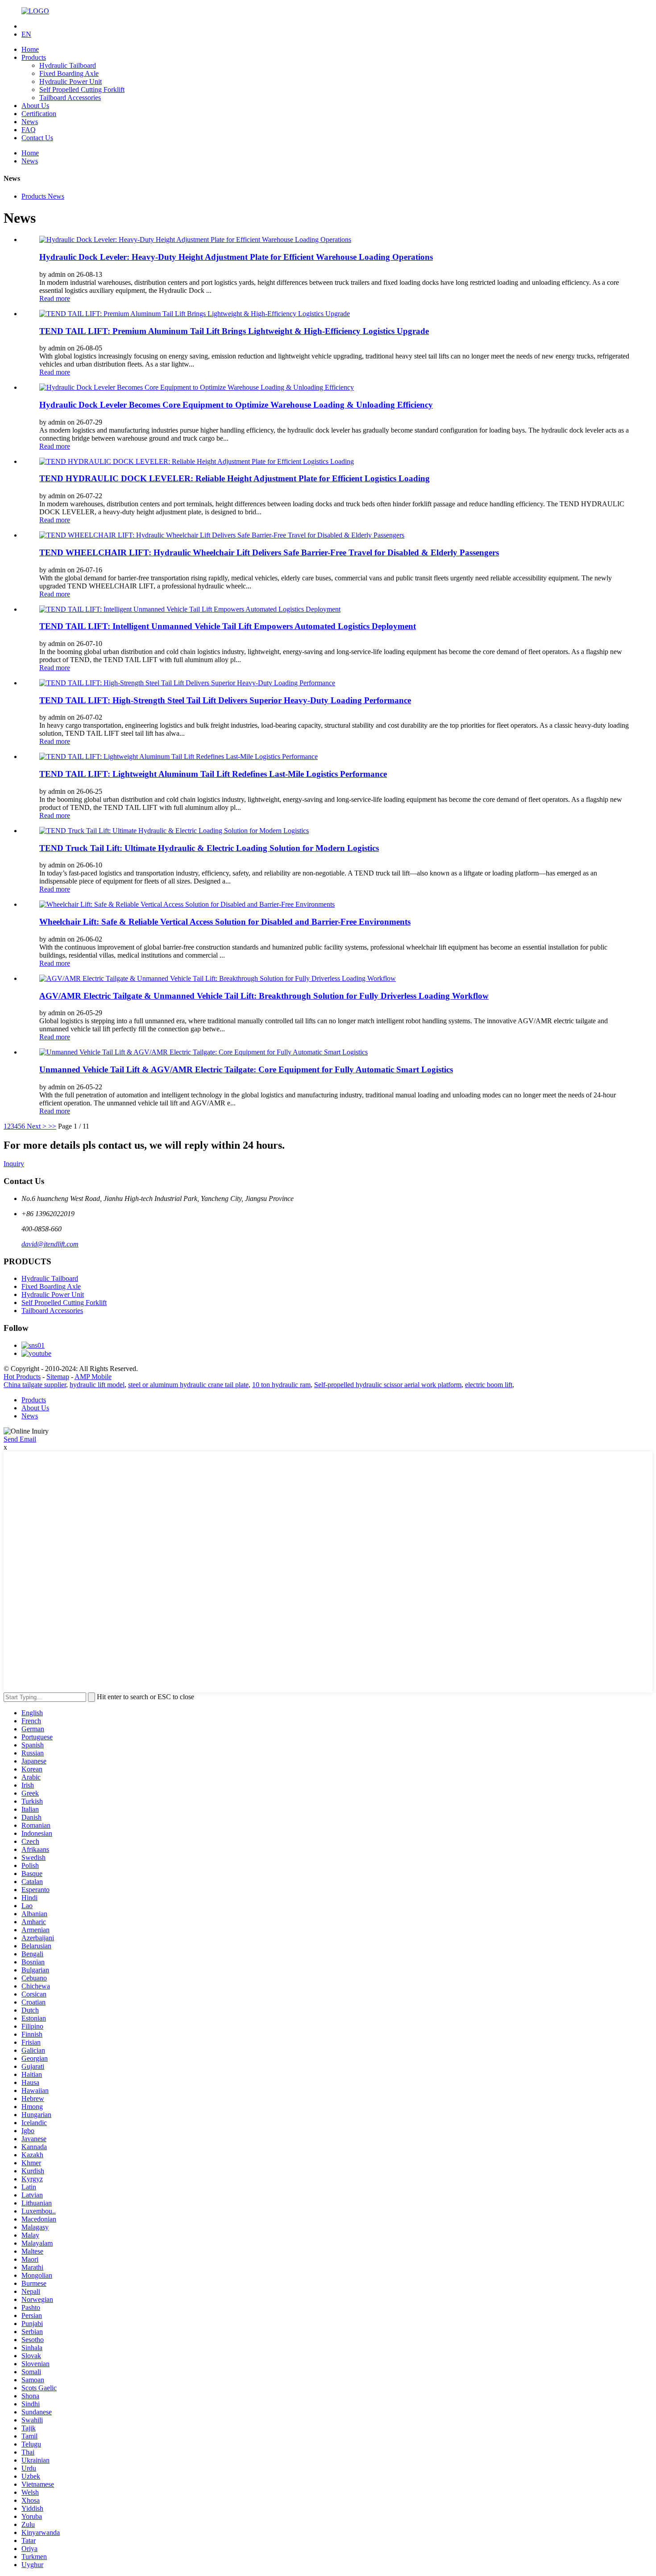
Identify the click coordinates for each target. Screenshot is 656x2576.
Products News (43, 196)
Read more (55, 298)
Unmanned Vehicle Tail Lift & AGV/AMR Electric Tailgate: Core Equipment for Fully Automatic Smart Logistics (246, 1069)
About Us (35, 106)
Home (30, 49)
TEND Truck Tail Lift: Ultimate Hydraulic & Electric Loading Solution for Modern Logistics (209, 848)
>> (52, 1126)
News (30, 122)
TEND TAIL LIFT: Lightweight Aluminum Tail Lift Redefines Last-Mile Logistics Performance (213, 774)
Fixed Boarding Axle (69, 73)
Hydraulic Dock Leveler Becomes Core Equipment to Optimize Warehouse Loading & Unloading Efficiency (236, 405)
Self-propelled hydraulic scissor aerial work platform (388, 1385)
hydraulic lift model (97, 1385)
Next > (37, 1126)
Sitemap (58, 1377)
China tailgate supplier (35, 1385)
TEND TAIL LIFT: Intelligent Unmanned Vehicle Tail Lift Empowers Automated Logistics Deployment (228, 626)
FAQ (29, 130)
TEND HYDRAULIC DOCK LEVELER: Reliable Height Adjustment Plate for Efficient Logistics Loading (235, 478)
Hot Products (22, 1377)
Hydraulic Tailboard (68, 65)
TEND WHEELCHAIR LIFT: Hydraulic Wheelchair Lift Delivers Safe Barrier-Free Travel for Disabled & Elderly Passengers (269, 552)
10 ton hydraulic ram (281, 1385)
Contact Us (37, 138)
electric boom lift (489, 1385)
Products (34, 57)
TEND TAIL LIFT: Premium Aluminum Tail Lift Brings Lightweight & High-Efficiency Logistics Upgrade (234, 331)
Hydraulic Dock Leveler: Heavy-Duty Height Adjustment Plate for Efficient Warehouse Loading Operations (236, 257)
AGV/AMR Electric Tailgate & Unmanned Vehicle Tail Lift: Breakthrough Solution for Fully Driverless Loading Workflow (264, 996)
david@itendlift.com (50, 1244)
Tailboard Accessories (70, 98)
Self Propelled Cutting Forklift (82, 90)
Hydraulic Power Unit (71, 81)
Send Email (20, 1439)
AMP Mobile (93, 1377)
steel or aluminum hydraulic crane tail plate (188, 1385)
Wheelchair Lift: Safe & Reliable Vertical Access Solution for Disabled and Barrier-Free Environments (225, 922)
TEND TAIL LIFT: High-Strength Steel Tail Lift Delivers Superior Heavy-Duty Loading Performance (225, 700)
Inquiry (14, 1164)
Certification (39, 114)
